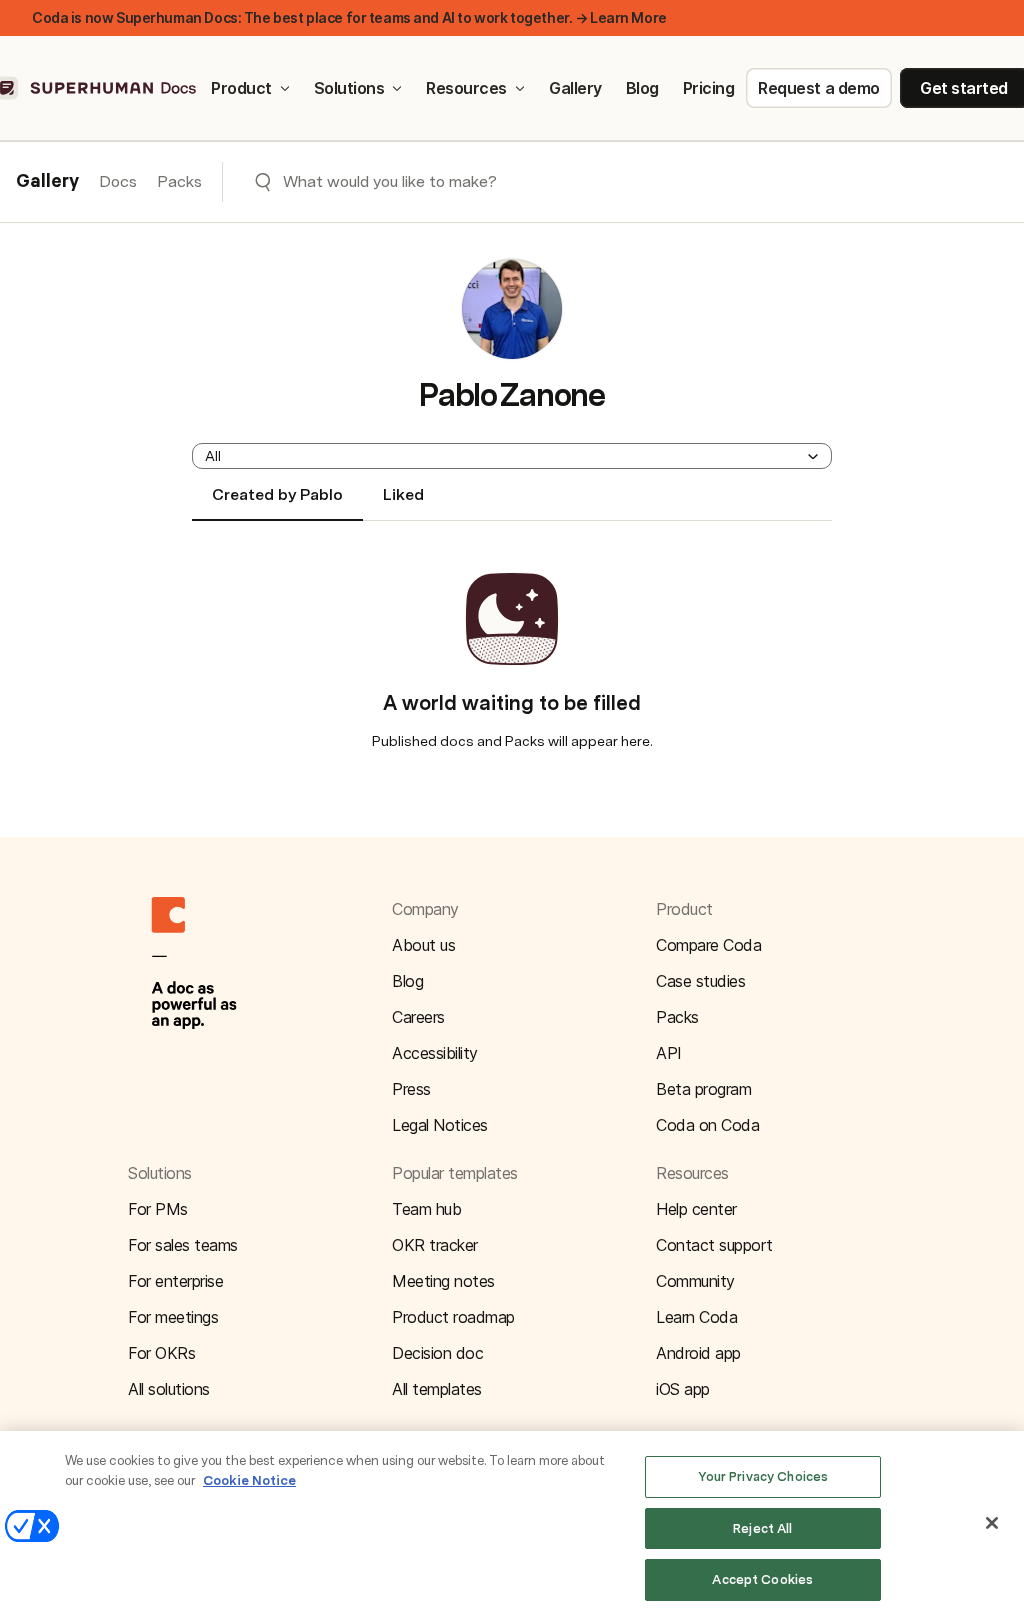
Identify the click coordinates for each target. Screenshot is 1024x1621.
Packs (179, 181)
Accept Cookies (762, 1579)
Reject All (762, 1528)
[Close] (992, 1523)
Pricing (709, 88)
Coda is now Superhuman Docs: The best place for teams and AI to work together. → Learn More (349, 17)
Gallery (575, 88)
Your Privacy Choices (763, 1476)
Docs (118, 181)
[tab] (277, 503)
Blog (642, 88)
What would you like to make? (390, 181)
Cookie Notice (249, 1480)
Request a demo (818, 88)
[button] (512, 456)
